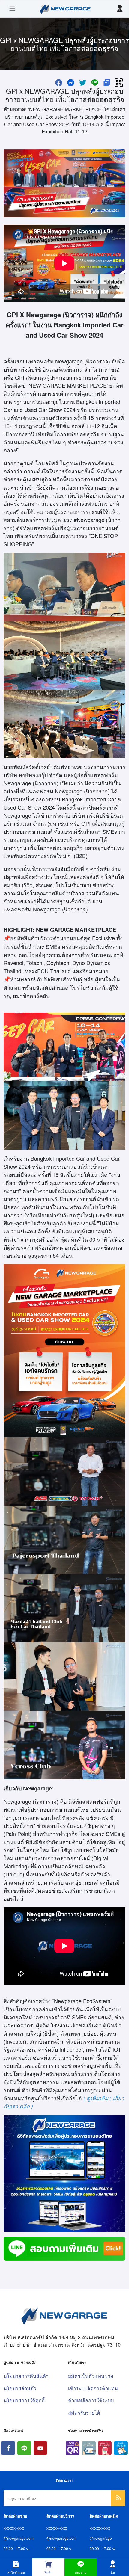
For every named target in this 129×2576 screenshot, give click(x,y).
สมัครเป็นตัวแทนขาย (91, 2376)
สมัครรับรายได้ (84, 2412)
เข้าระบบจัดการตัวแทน (93, 2388)
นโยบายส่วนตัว (20, 2388)
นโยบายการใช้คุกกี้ (24, 2400)
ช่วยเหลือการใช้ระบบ (91, 2400)
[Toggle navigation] (12, 9)
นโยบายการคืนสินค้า (26, 2376)
